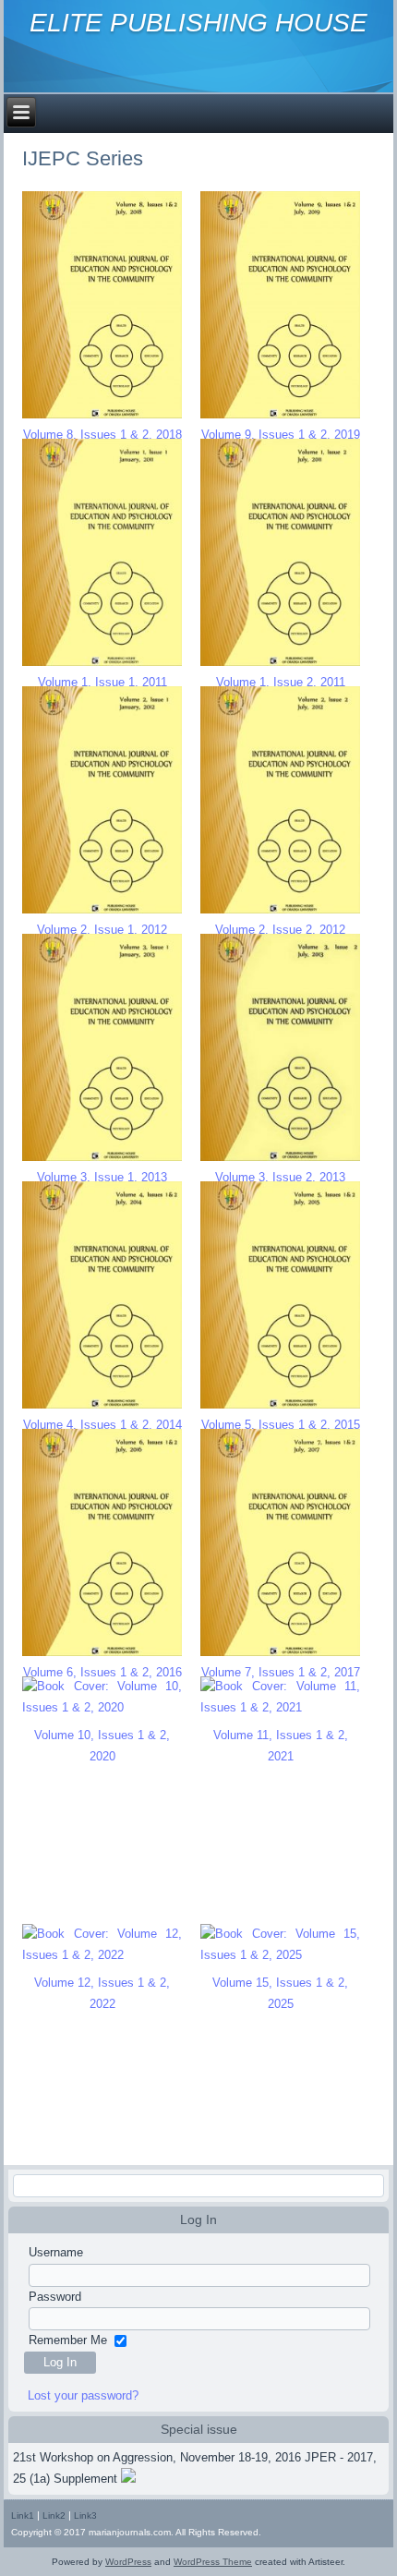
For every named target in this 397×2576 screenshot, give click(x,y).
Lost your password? (83, 2395)
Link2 (54, 2516)
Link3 (85, 2516)
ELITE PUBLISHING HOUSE (198, 23)
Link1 (23, 2516)
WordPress (128, 2562)
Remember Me (68, 2340)
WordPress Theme (213, 2562)
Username (56, 2252)
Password (55, 2297)
